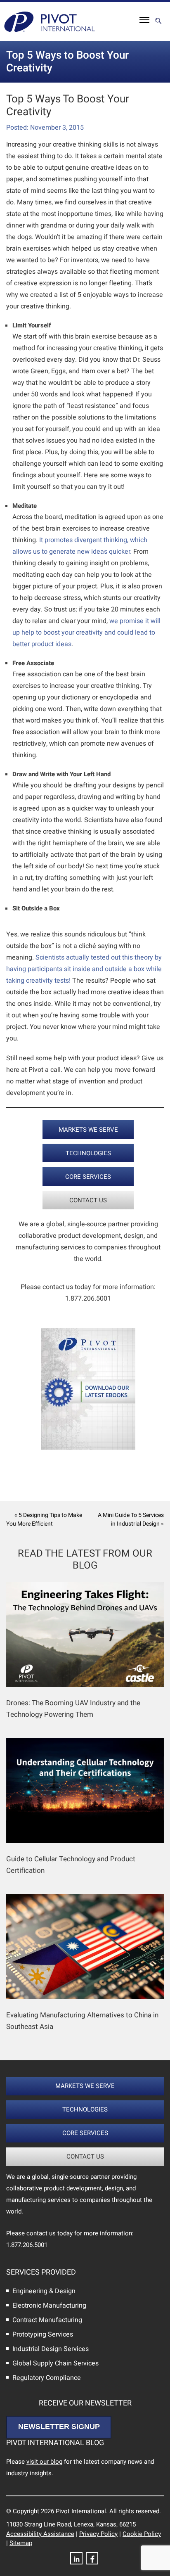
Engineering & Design (44, 2291)
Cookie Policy (142, 2534)
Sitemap (21, 2543)
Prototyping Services (43, 2334)
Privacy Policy (98, 2534)
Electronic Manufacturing (49, 2306)
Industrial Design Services (51, 2349)
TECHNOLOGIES (88, 1153)
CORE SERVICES (88, 1177)
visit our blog (44, 2462)
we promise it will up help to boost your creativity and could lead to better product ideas (86, 633)
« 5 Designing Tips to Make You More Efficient (44, 1519)
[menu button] (144, 22)
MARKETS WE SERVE (88, 1130)
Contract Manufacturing (47, 2320)
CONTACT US (88, 1200)
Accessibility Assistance (40, 2534)
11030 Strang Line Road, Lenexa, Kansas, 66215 (71, 2524)
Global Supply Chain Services (55, 2363)
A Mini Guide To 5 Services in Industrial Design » (131, 1519)
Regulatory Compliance (47, 2378)
